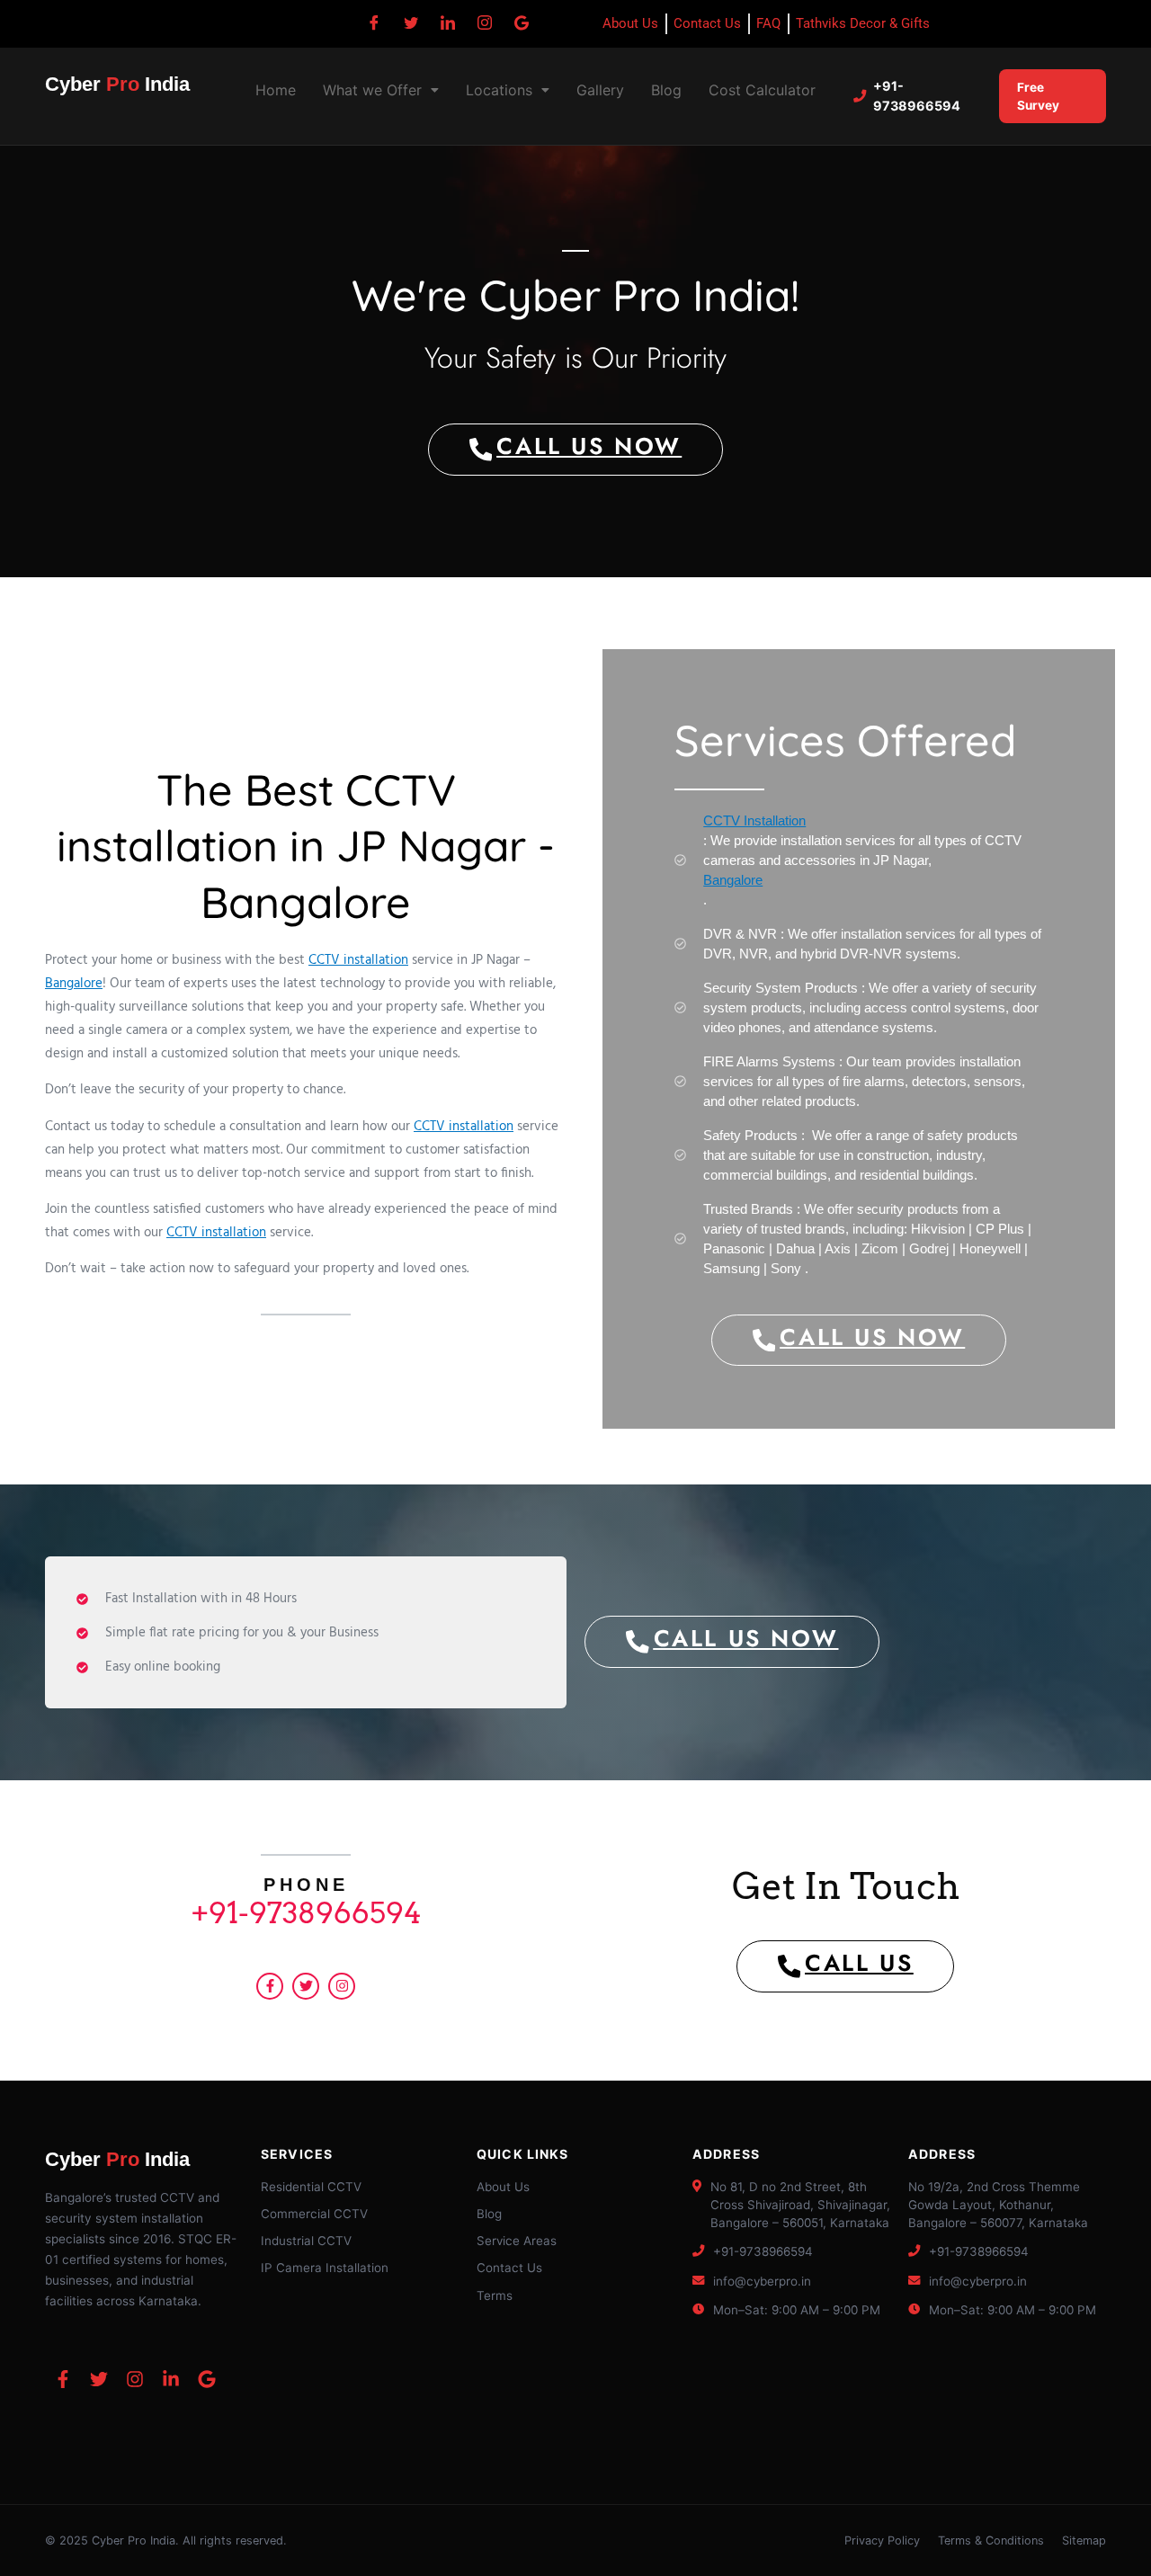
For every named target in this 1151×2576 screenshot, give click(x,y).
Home (276, 90)
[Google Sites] (522, 22)
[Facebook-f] (270, 1986)
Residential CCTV (311, 2187)
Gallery (600, 90)
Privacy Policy (882, 2540)
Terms (495, 2295)
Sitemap (1084, 2540)
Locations (499, 90)
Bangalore (74, 984)
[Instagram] (485, 22)
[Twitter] (411, 22)
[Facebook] (374, 22)
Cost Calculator (762, 90)
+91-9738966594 (917, 96)
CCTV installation (358, 960)
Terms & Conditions (991, 2540)
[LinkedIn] (448, 22)
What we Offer (372, 90)
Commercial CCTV (314, 2214)
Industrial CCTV (306, 2241)
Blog (666, 90)
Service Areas (517, 2241)
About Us (503, 2187)
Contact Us (509, 2268)
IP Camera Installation (325, 2268)
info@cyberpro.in (762, 2281)
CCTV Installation (754, 820)
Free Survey (1038, 96)
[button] (381, 90)
